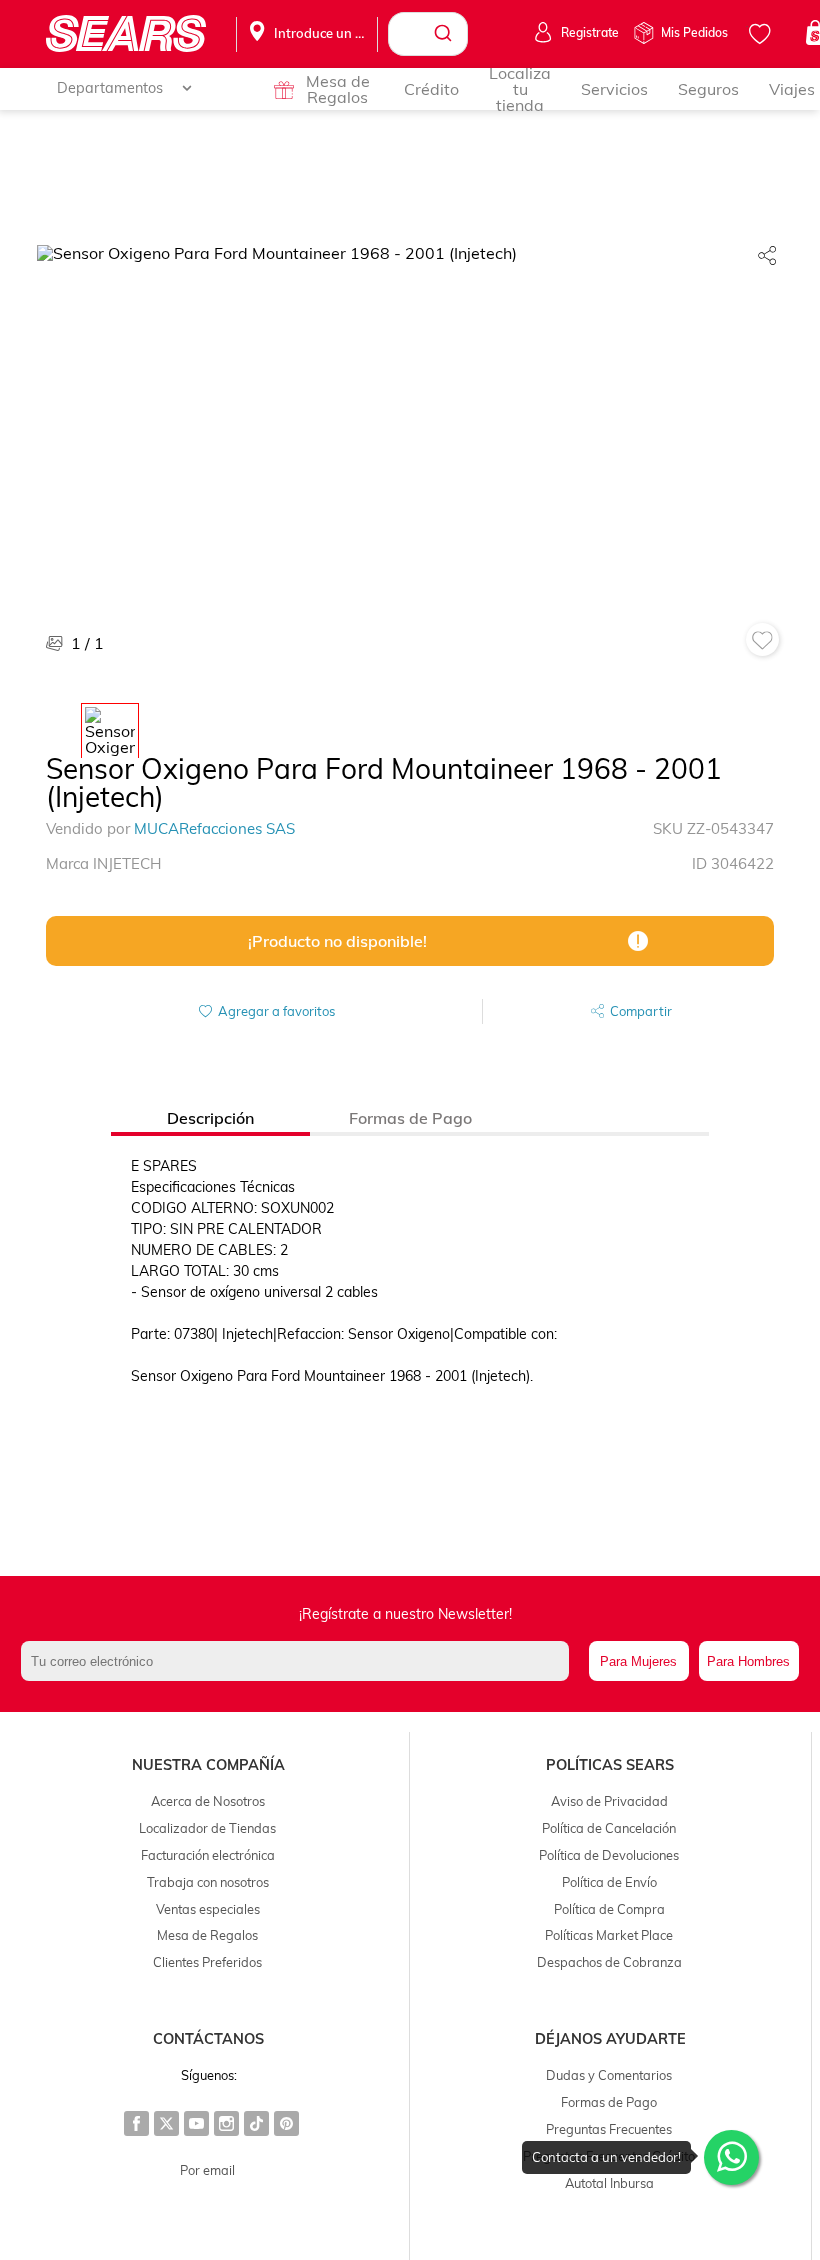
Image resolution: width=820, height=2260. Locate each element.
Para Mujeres (638, 1661)
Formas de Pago (609, 2102)
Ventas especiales (208, 1909)
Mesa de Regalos (338, 89)
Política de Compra (609, 1909)
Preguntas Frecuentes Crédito (609, 2156)
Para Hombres (748, 1661)
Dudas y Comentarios (609, 2075)
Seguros (708, 89)
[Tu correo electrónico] (299, 1661)
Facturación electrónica (208, 1855)
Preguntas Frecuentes (609, 2129)
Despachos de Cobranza (609, 1962)
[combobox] (428, 34)
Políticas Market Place (609, 1935)
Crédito (431, 89)
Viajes (792, 89)
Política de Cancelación (609, 1828)
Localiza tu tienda (520, 89)
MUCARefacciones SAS (214, 828)
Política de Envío (609, 1882)
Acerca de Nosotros (208, 1801)
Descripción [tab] (210, 1118)
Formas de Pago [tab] (410, 1118)
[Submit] (445, 34)
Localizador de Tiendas (207, 1828)
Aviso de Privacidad (609, 1801)
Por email (207, 2170)
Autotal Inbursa (609, 2183)
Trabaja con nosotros (208, 1882)
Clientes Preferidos (207, 1962)
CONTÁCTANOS (208, 2039)
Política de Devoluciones (609, 1855)
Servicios (614, 89)
